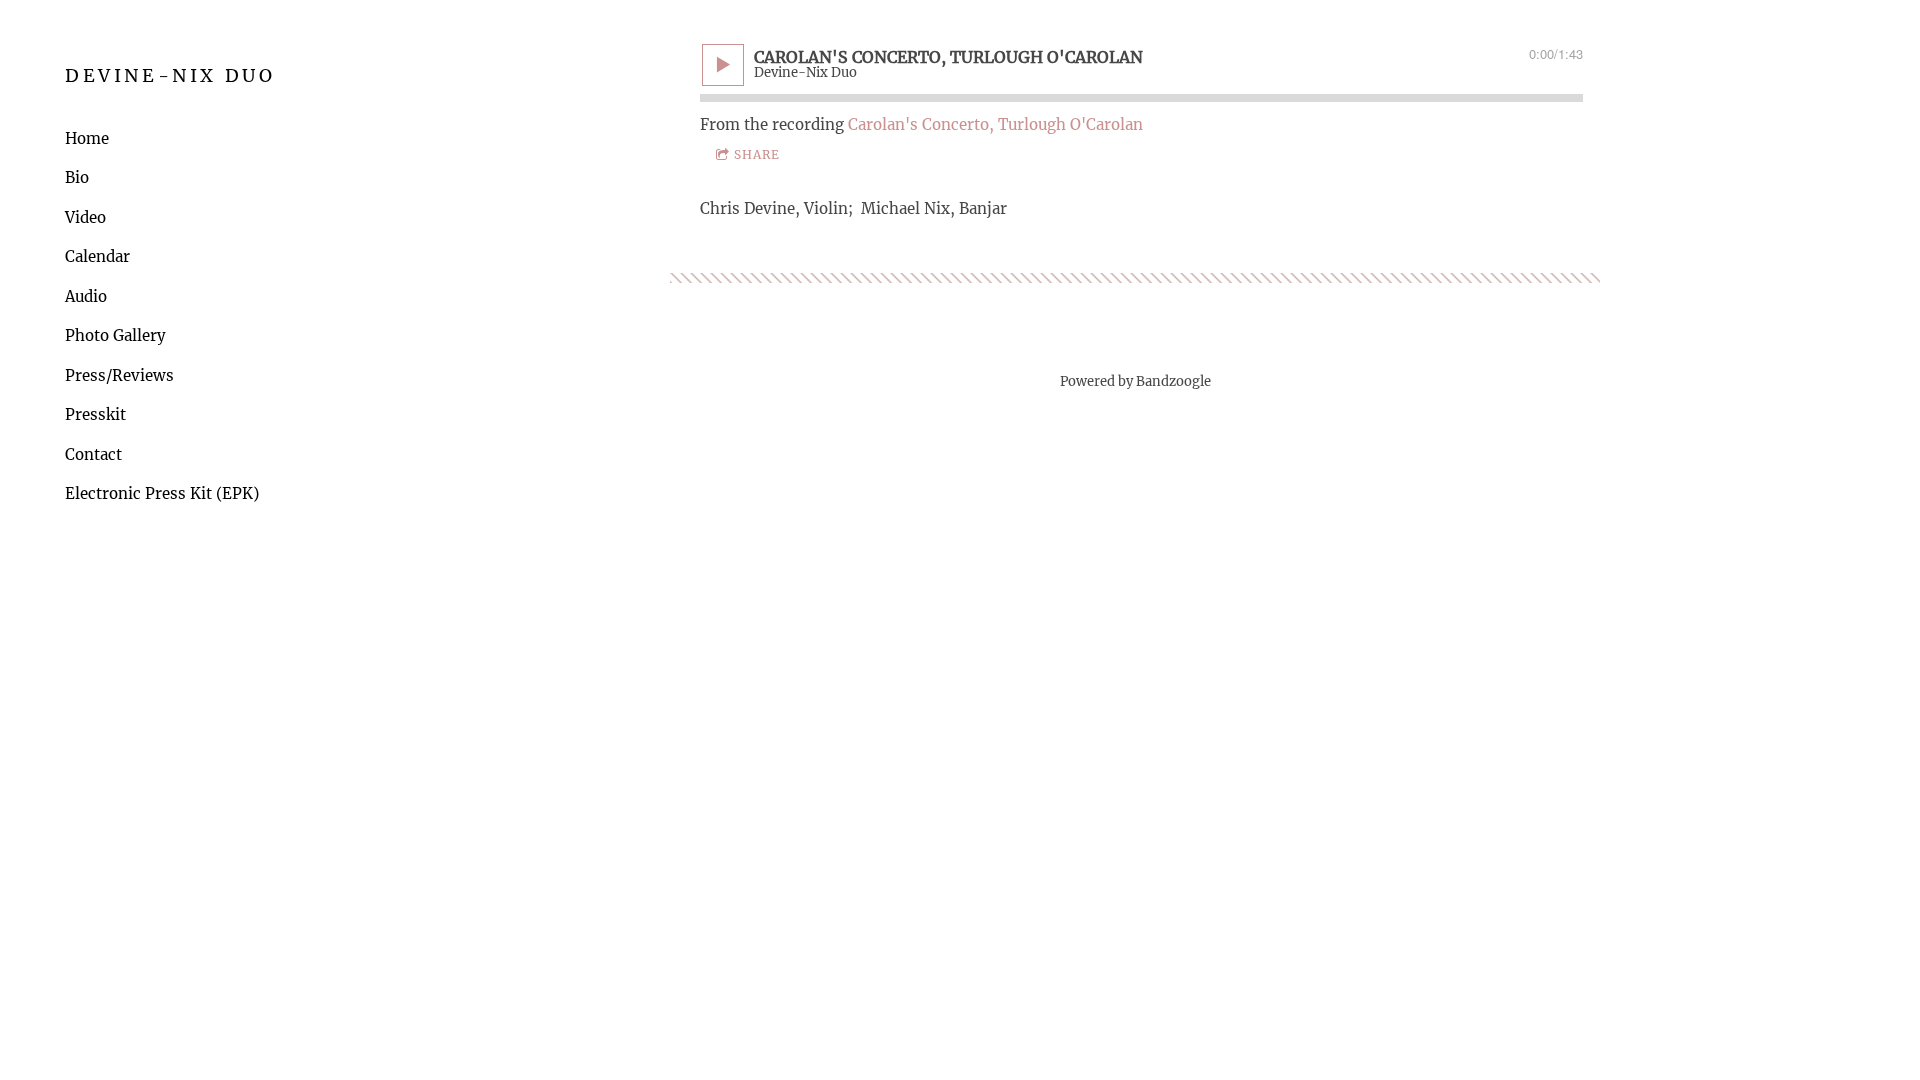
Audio (86, 296)
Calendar (97, 256)
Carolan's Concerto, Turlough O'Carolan (995, 124)
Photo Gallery (115, 335)
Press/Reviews (119, 375)
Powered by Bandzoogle (1135, 381)
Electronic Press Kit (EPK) (162, 493)
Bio (77, 177)
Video (85, 217)
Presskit (95, 414)
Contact (93, 454)
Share (757, 154)
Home (87, 138)
